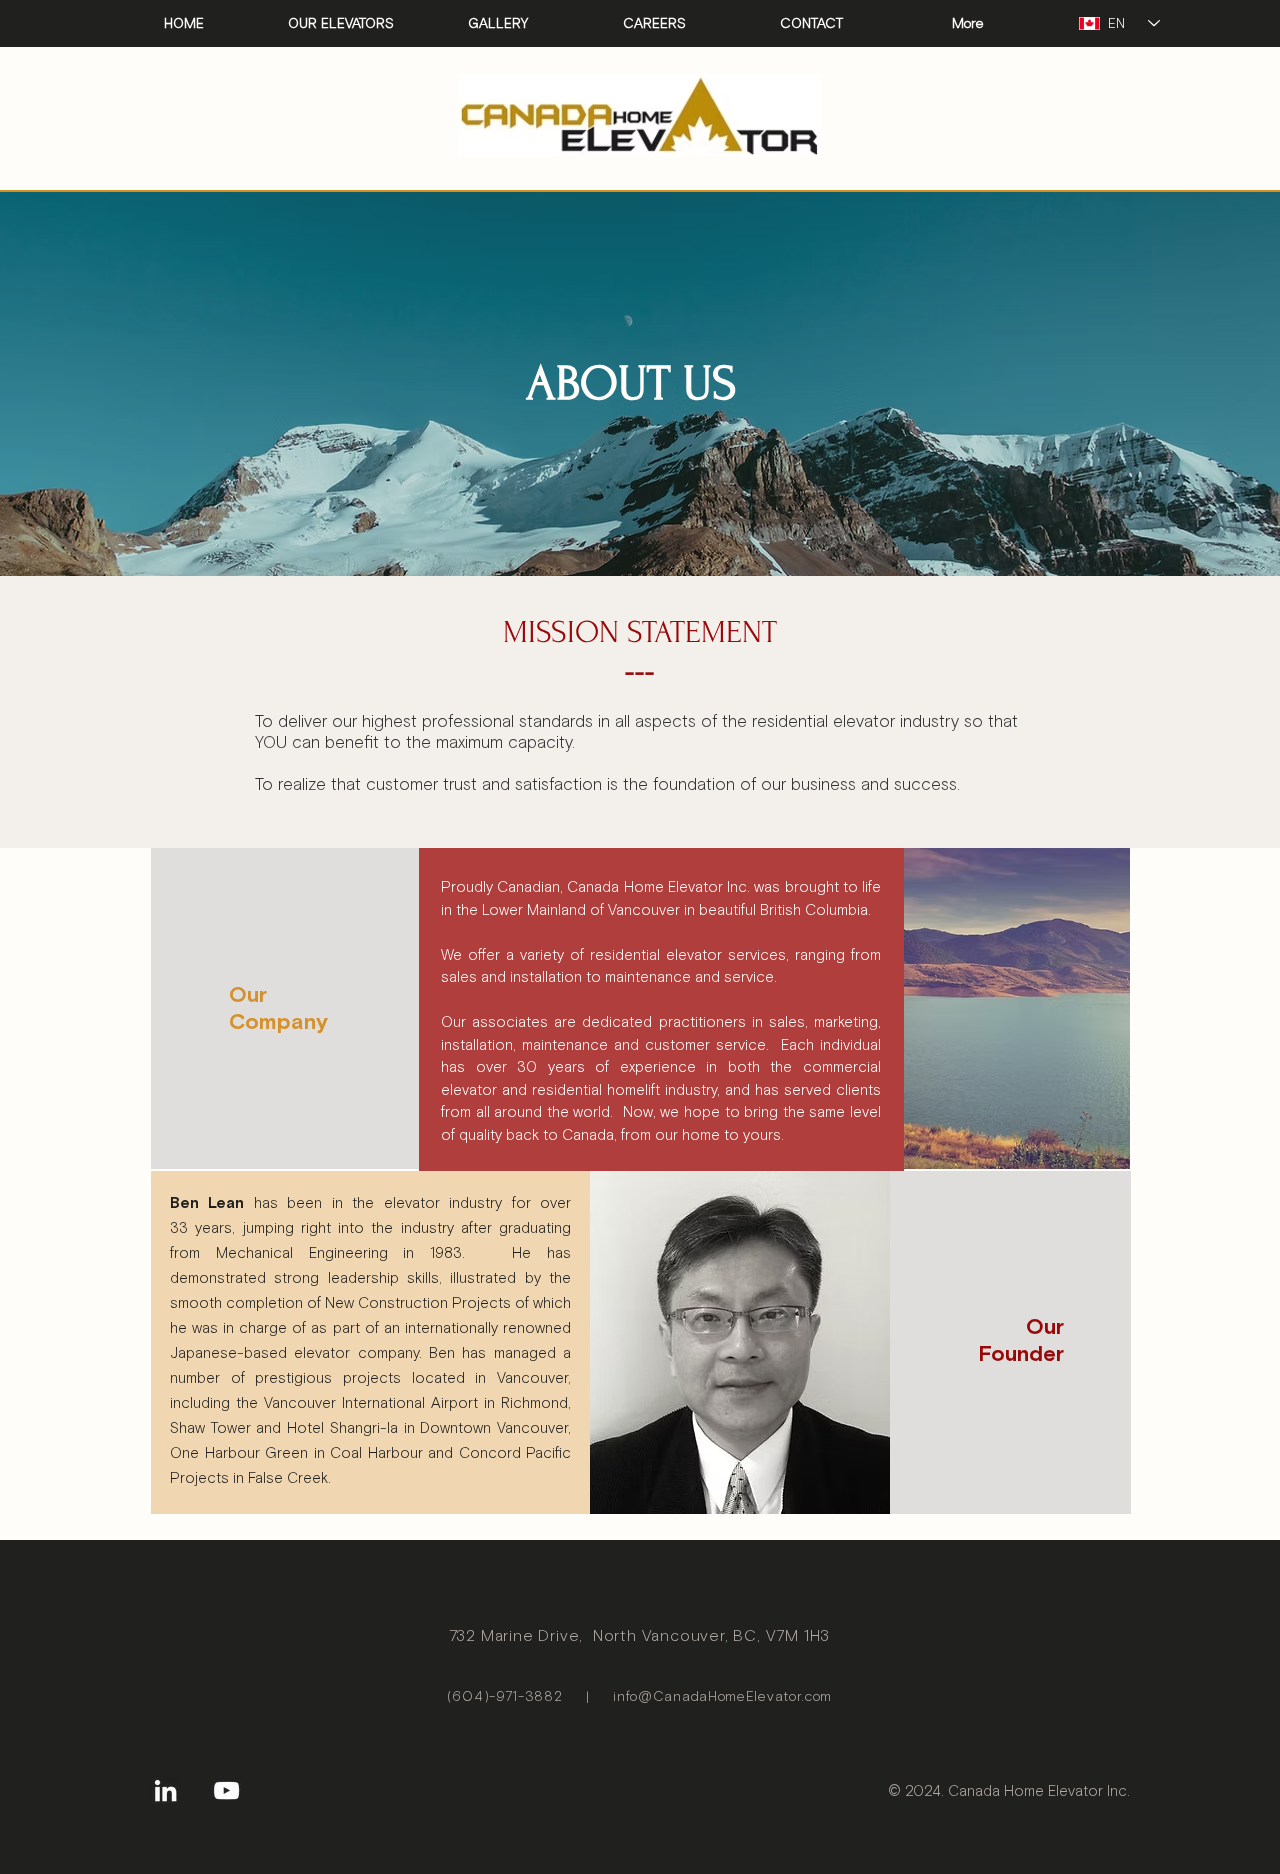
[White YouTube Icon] (226, 1790)
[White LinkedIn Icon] (165, 1790)
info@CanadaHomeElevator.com (722, 1696)
